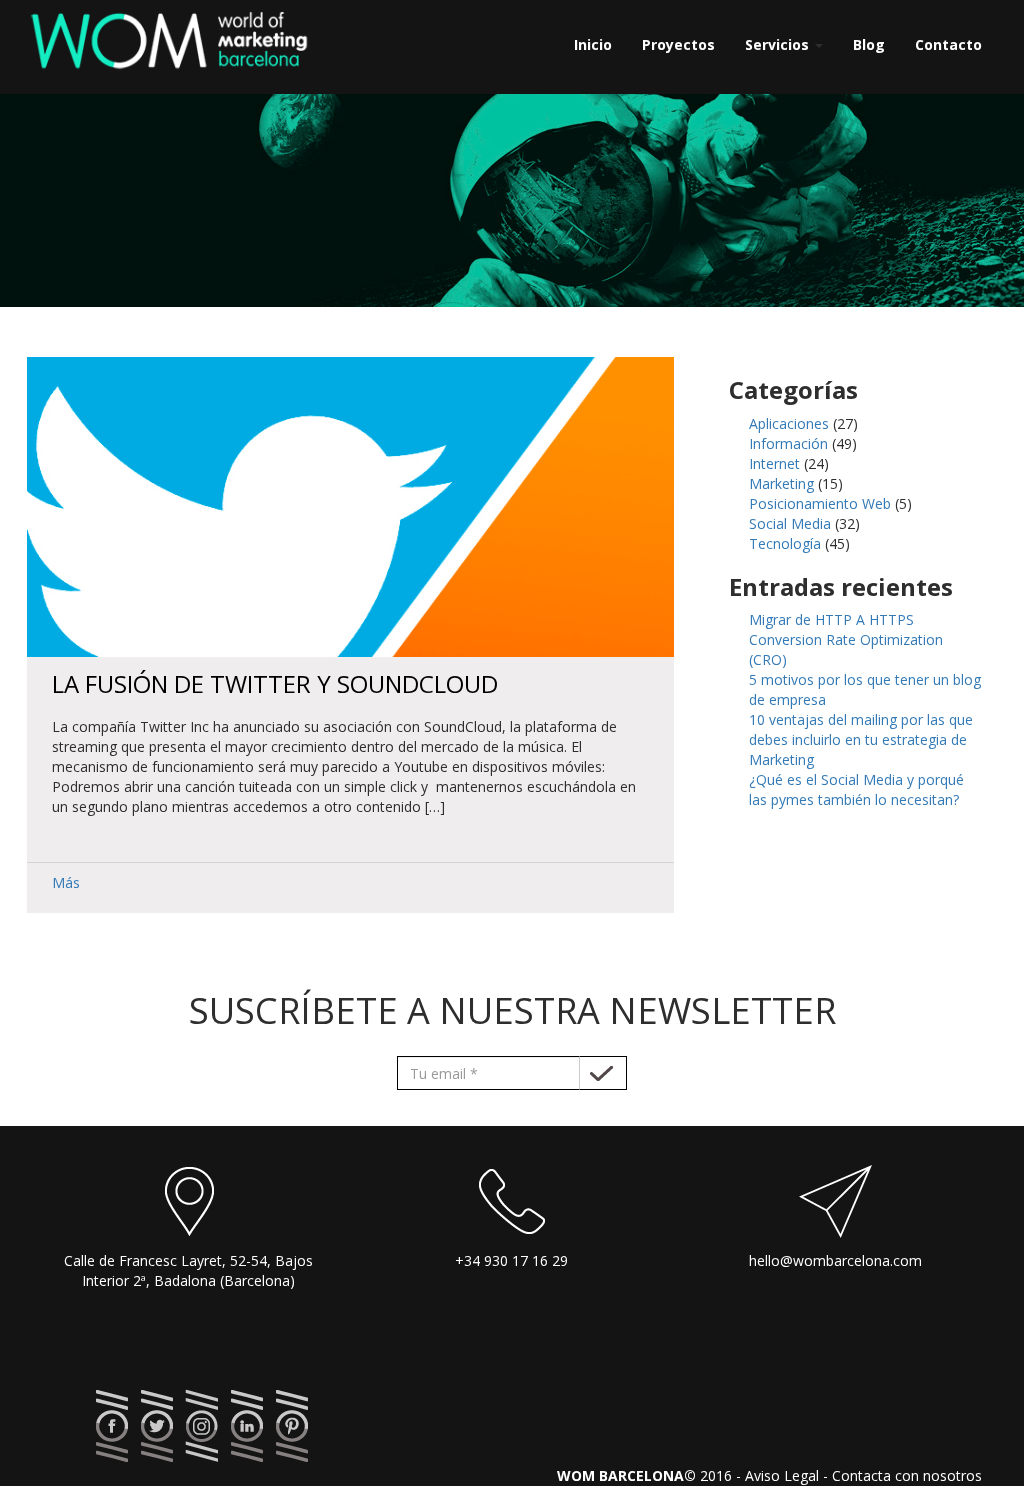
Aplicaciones (789, 423)
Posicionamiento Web (820, 503)
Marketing (781, 483)
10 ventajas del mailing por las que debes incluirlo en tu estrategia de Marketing (861, 739)
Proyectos (678, 44)
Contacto (948, 44)
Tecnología (785, 543)
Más (66, 882)
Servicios (779, 44)
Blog (869, 44)
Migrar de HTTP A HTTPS (831, 619)
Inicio (593, 44)
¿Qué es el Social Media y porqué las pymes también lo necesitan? (856, 789)
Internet (774, 463)
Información (788, 443)
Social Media (790, 523)
